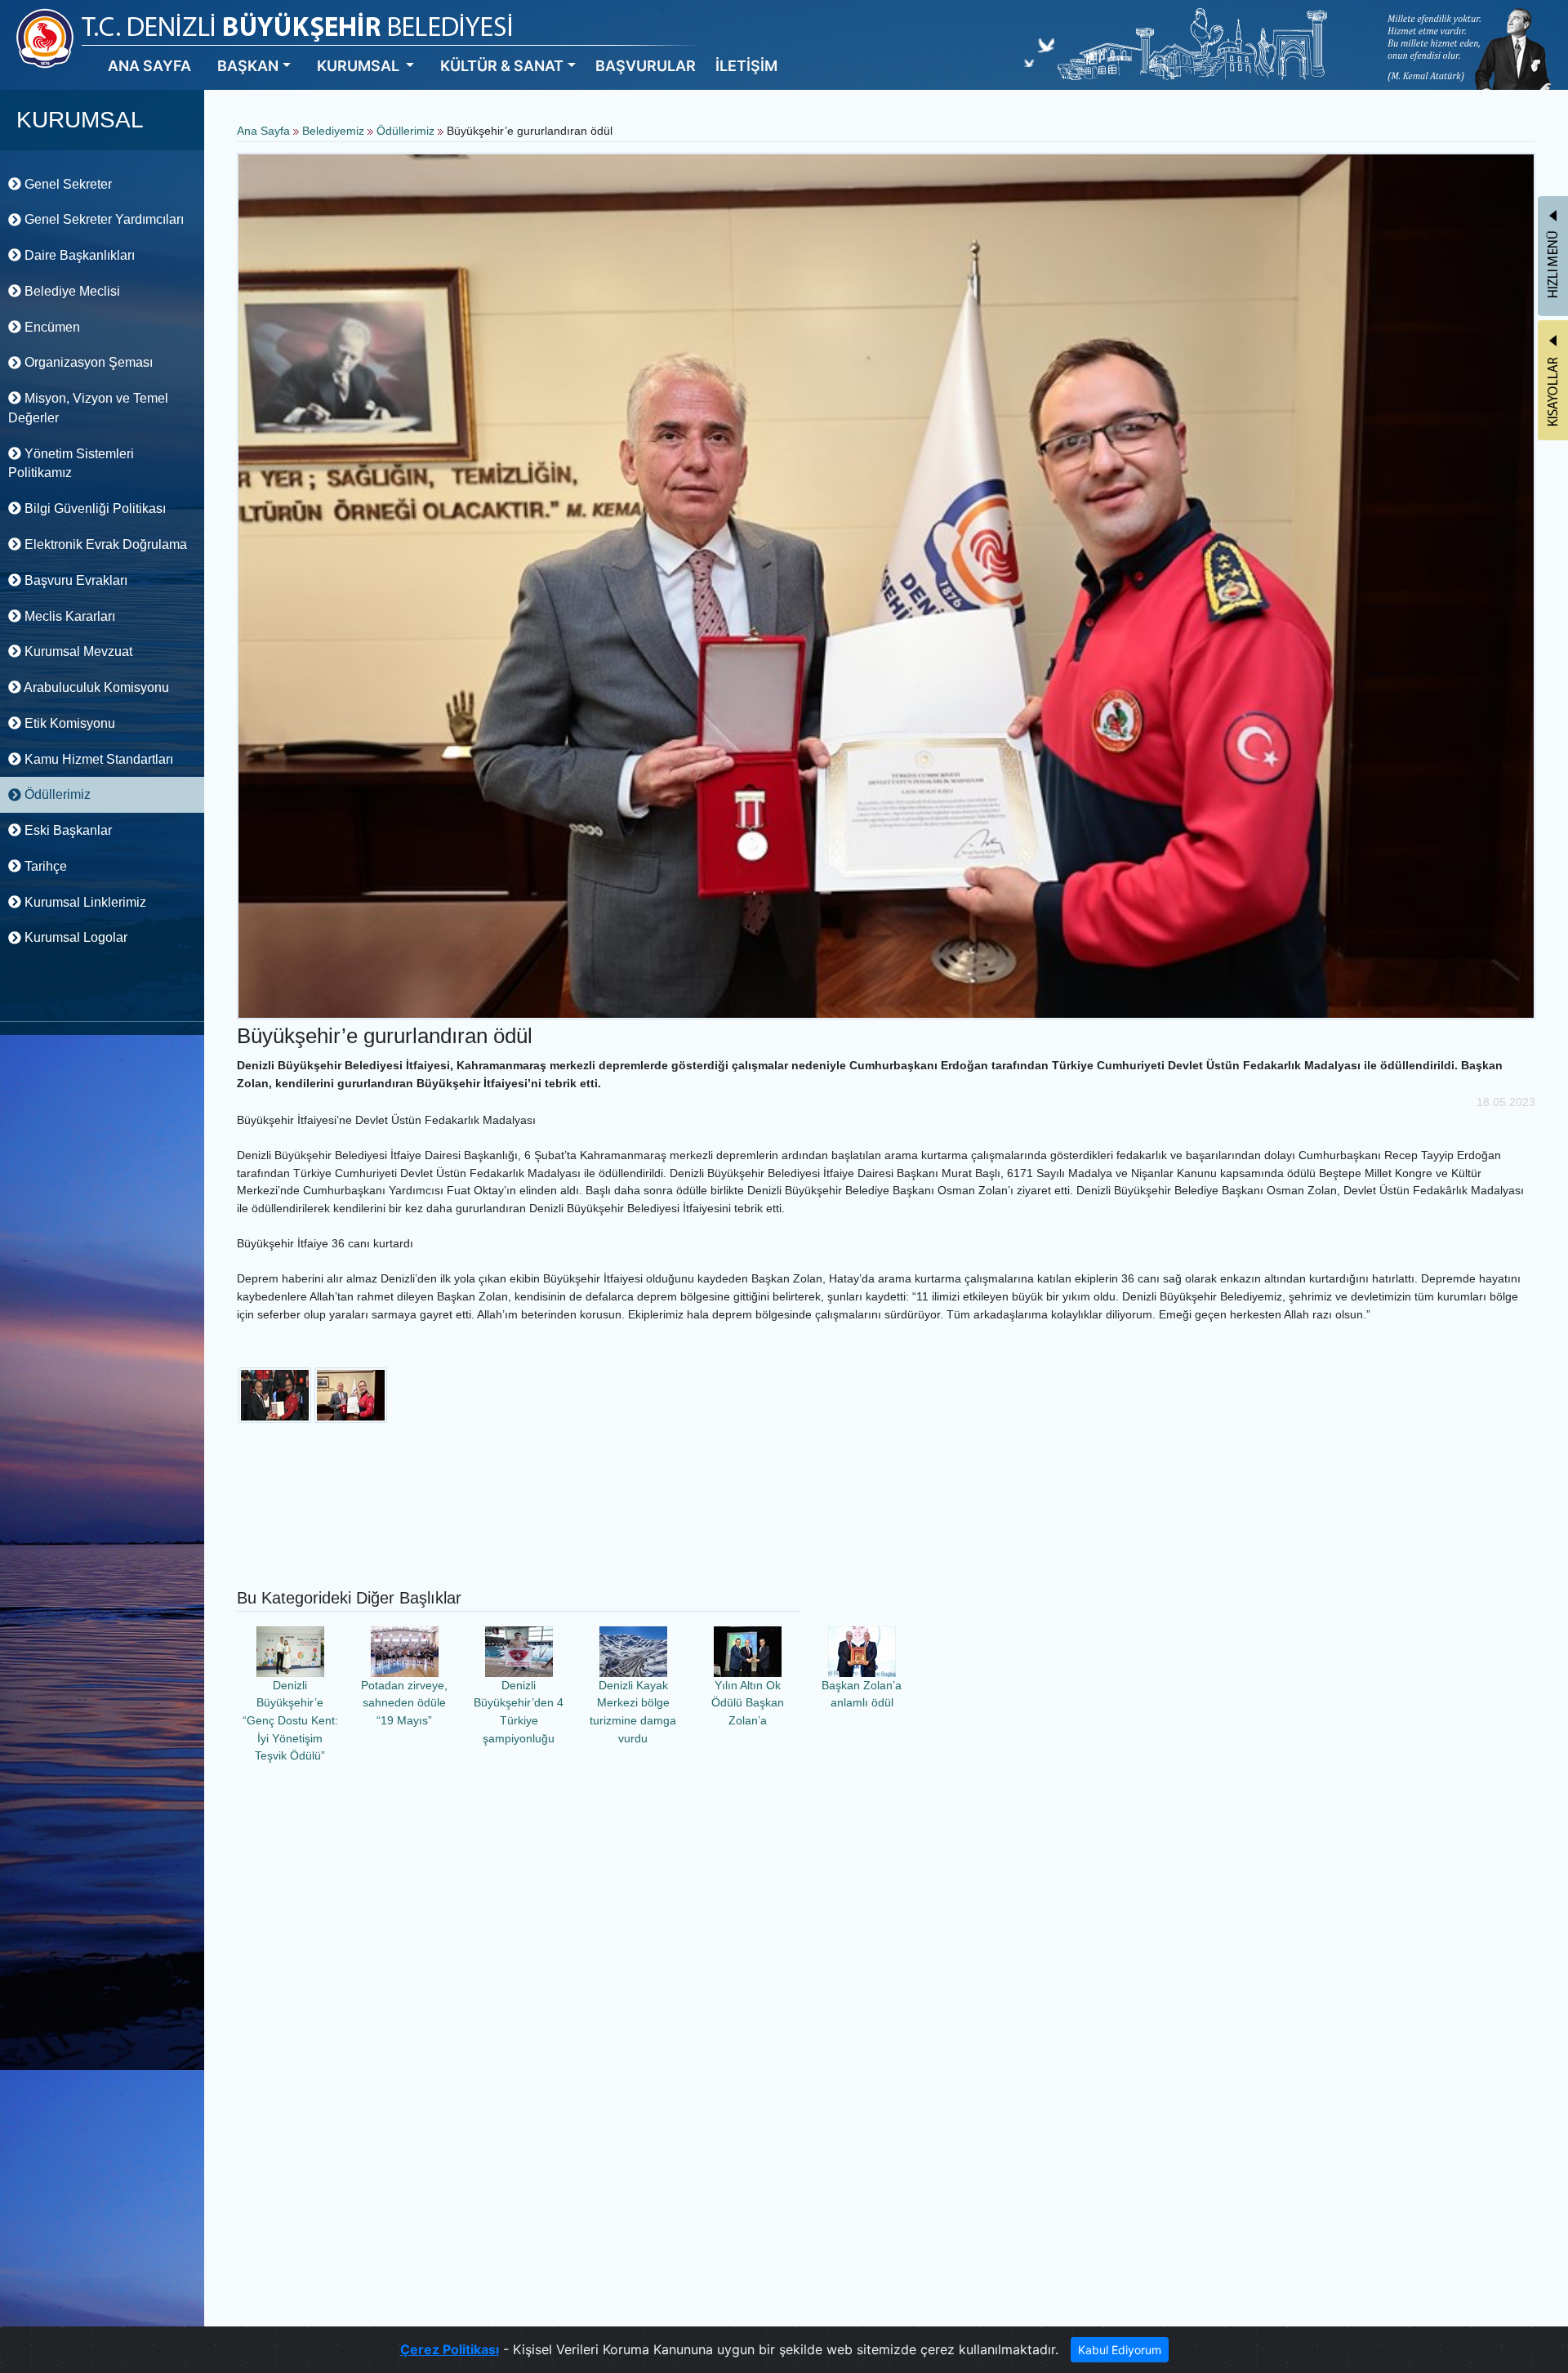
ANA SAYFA (149, 66)
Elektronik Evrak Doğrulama (104, 544)
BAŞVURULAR (646, 66)
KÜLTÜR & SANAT (502, 66)
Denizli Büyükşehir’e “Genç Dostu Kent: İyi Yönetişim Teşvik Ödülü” (290, 1720)
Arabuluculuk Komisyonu (95, 687)
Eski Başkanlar (67, 830)
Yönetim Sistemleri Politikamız (71, 464)
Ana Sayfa (263, 131)
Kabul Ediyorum (1120, 2350)
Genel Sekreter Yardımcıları (102, 219)
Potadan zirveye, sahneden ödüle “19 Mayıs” (404, 1703)
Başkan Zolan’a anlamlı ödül (862, 1694)
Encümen (51, 327)
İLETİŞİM (746, 66)
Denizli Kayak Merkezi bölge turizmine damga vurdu (633, 1712)
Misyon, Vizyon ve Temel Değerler (88, 408)
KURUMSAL (360, 66)
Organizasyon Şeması (87, 362)
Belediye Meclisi (71, 291)
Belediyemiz (335, 131)
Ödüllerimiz (56, 794)
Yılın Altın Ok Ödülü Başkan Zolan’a (748, 1703)
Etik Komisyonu (68, 723)
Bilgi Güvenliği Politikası (94, 508)
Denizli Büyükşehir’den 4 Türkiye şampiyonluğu (519, 1712)
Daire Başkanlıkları (78, 255)
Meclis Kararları (68, 616)
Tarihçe (44, 866)
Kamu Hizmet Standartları (97, 759)
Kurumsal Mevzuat (77, 651)
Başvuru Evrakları (74, 580)
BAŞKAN (248, 66)
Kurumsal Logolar (74, 937)
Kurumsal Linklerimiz (84, 902)
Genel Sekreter (67, 184)
